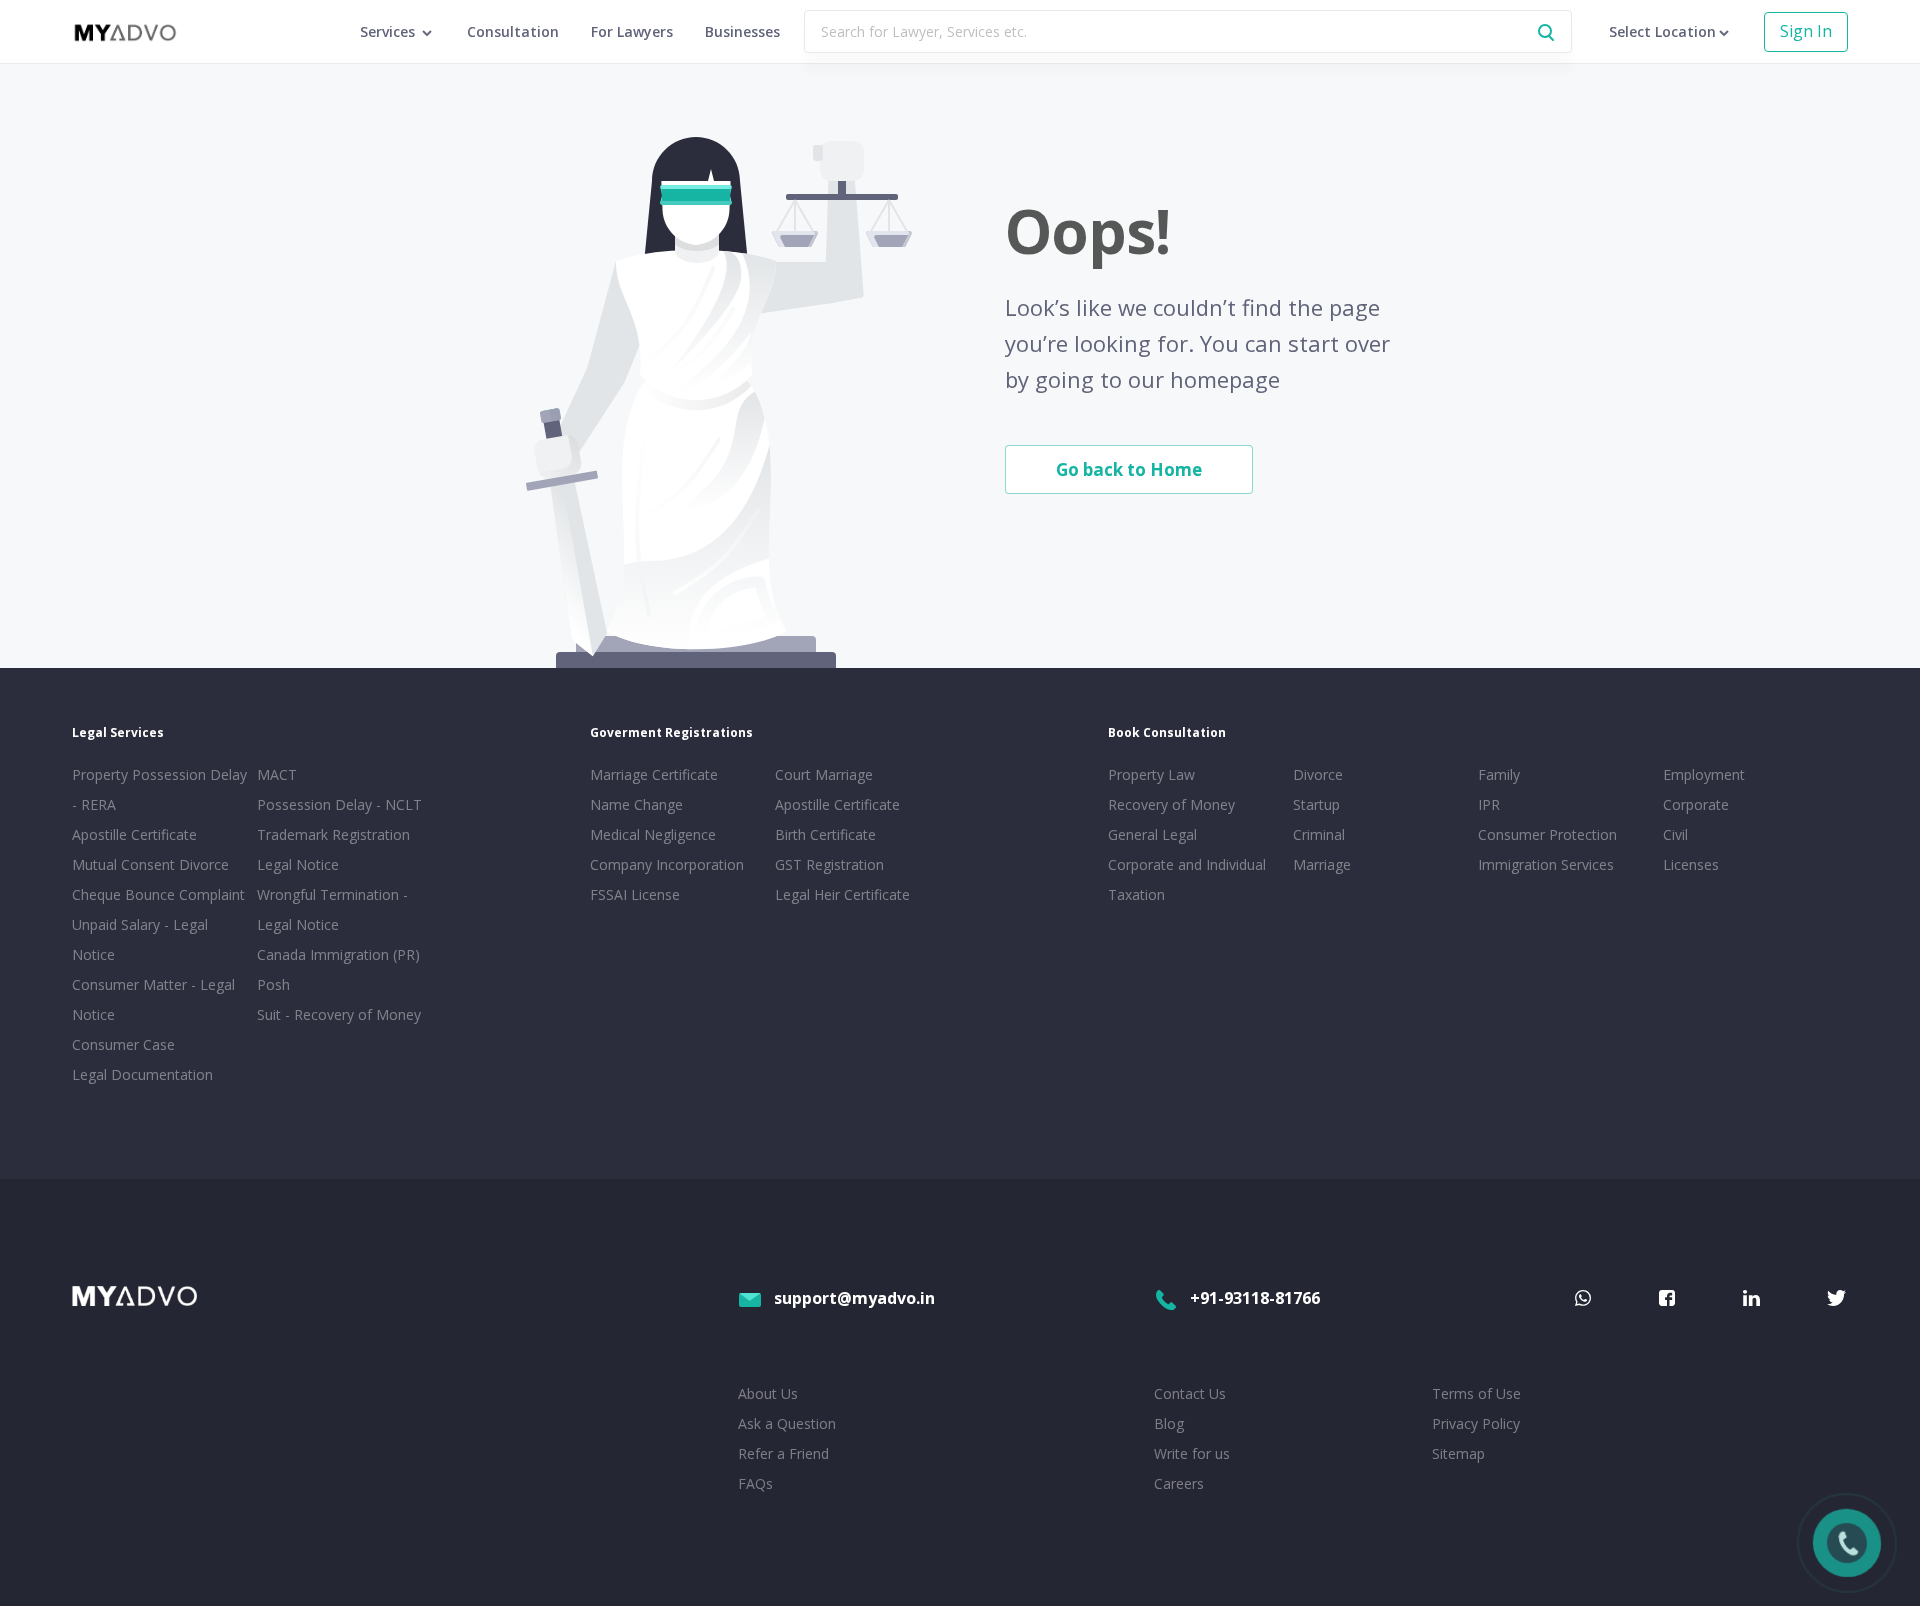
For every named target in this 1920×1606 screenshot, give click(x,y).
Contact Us (1190, 1393)
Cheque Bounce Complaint (158, 894)
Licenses (1691, 864)
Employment (1704, 774)
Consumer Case (123, 1044)
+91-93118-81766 (1255, 1298)
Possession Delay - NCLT (339, 804)
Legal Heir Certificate (842, 894)
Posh (273, 984)
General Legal (1152, 834)
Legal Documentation (142, 1074)
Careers (1179, 1483)
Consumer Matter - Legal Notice (153, 999)
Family (1499, 774)
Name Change (636, 804)
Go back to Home (1129, 469)
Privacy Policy (1476, 1423)
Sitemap (1458, 1453)
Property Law (1151, 774)
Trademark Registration (333, 834)
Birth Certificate (825, 834)
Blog (1169, 1423)
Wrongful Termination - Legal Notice (332, 909)
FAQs (755, 1483)
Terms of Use (1476, 1393)
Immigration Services (1546, 864)
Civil (1675, 834)
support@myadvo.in (854, 1298)
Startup (1316, 804)
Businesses (742, 31)
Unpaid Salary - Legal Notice (140, 939)
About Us (768, 1393)
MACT (277, 774)
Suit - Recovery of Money (339, 1014)
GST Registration (829, 864)
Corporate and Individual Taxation (1187, 879)
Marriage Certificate (654, 774)
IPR (1489, 804)
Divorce (1318, 774)
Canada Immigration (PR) (338, 954)
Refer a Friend (783, 1453)
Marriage (1322, 864)
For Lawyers (632, 31)
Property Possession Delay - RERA (159, 789)
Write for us (1192, 1453)
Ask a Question (787, 1423)
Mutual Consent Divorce (150, 864)
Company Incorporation (667, 864)
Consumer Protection (1547, 834)
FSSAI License (635, 894)
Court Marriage (824, 774)
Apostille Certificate (134, 834)
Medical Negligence (653, 834)
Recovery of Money (1171, 804)
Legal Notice (298, 864)
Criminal (1319, 834)
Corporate (1696, 804)
